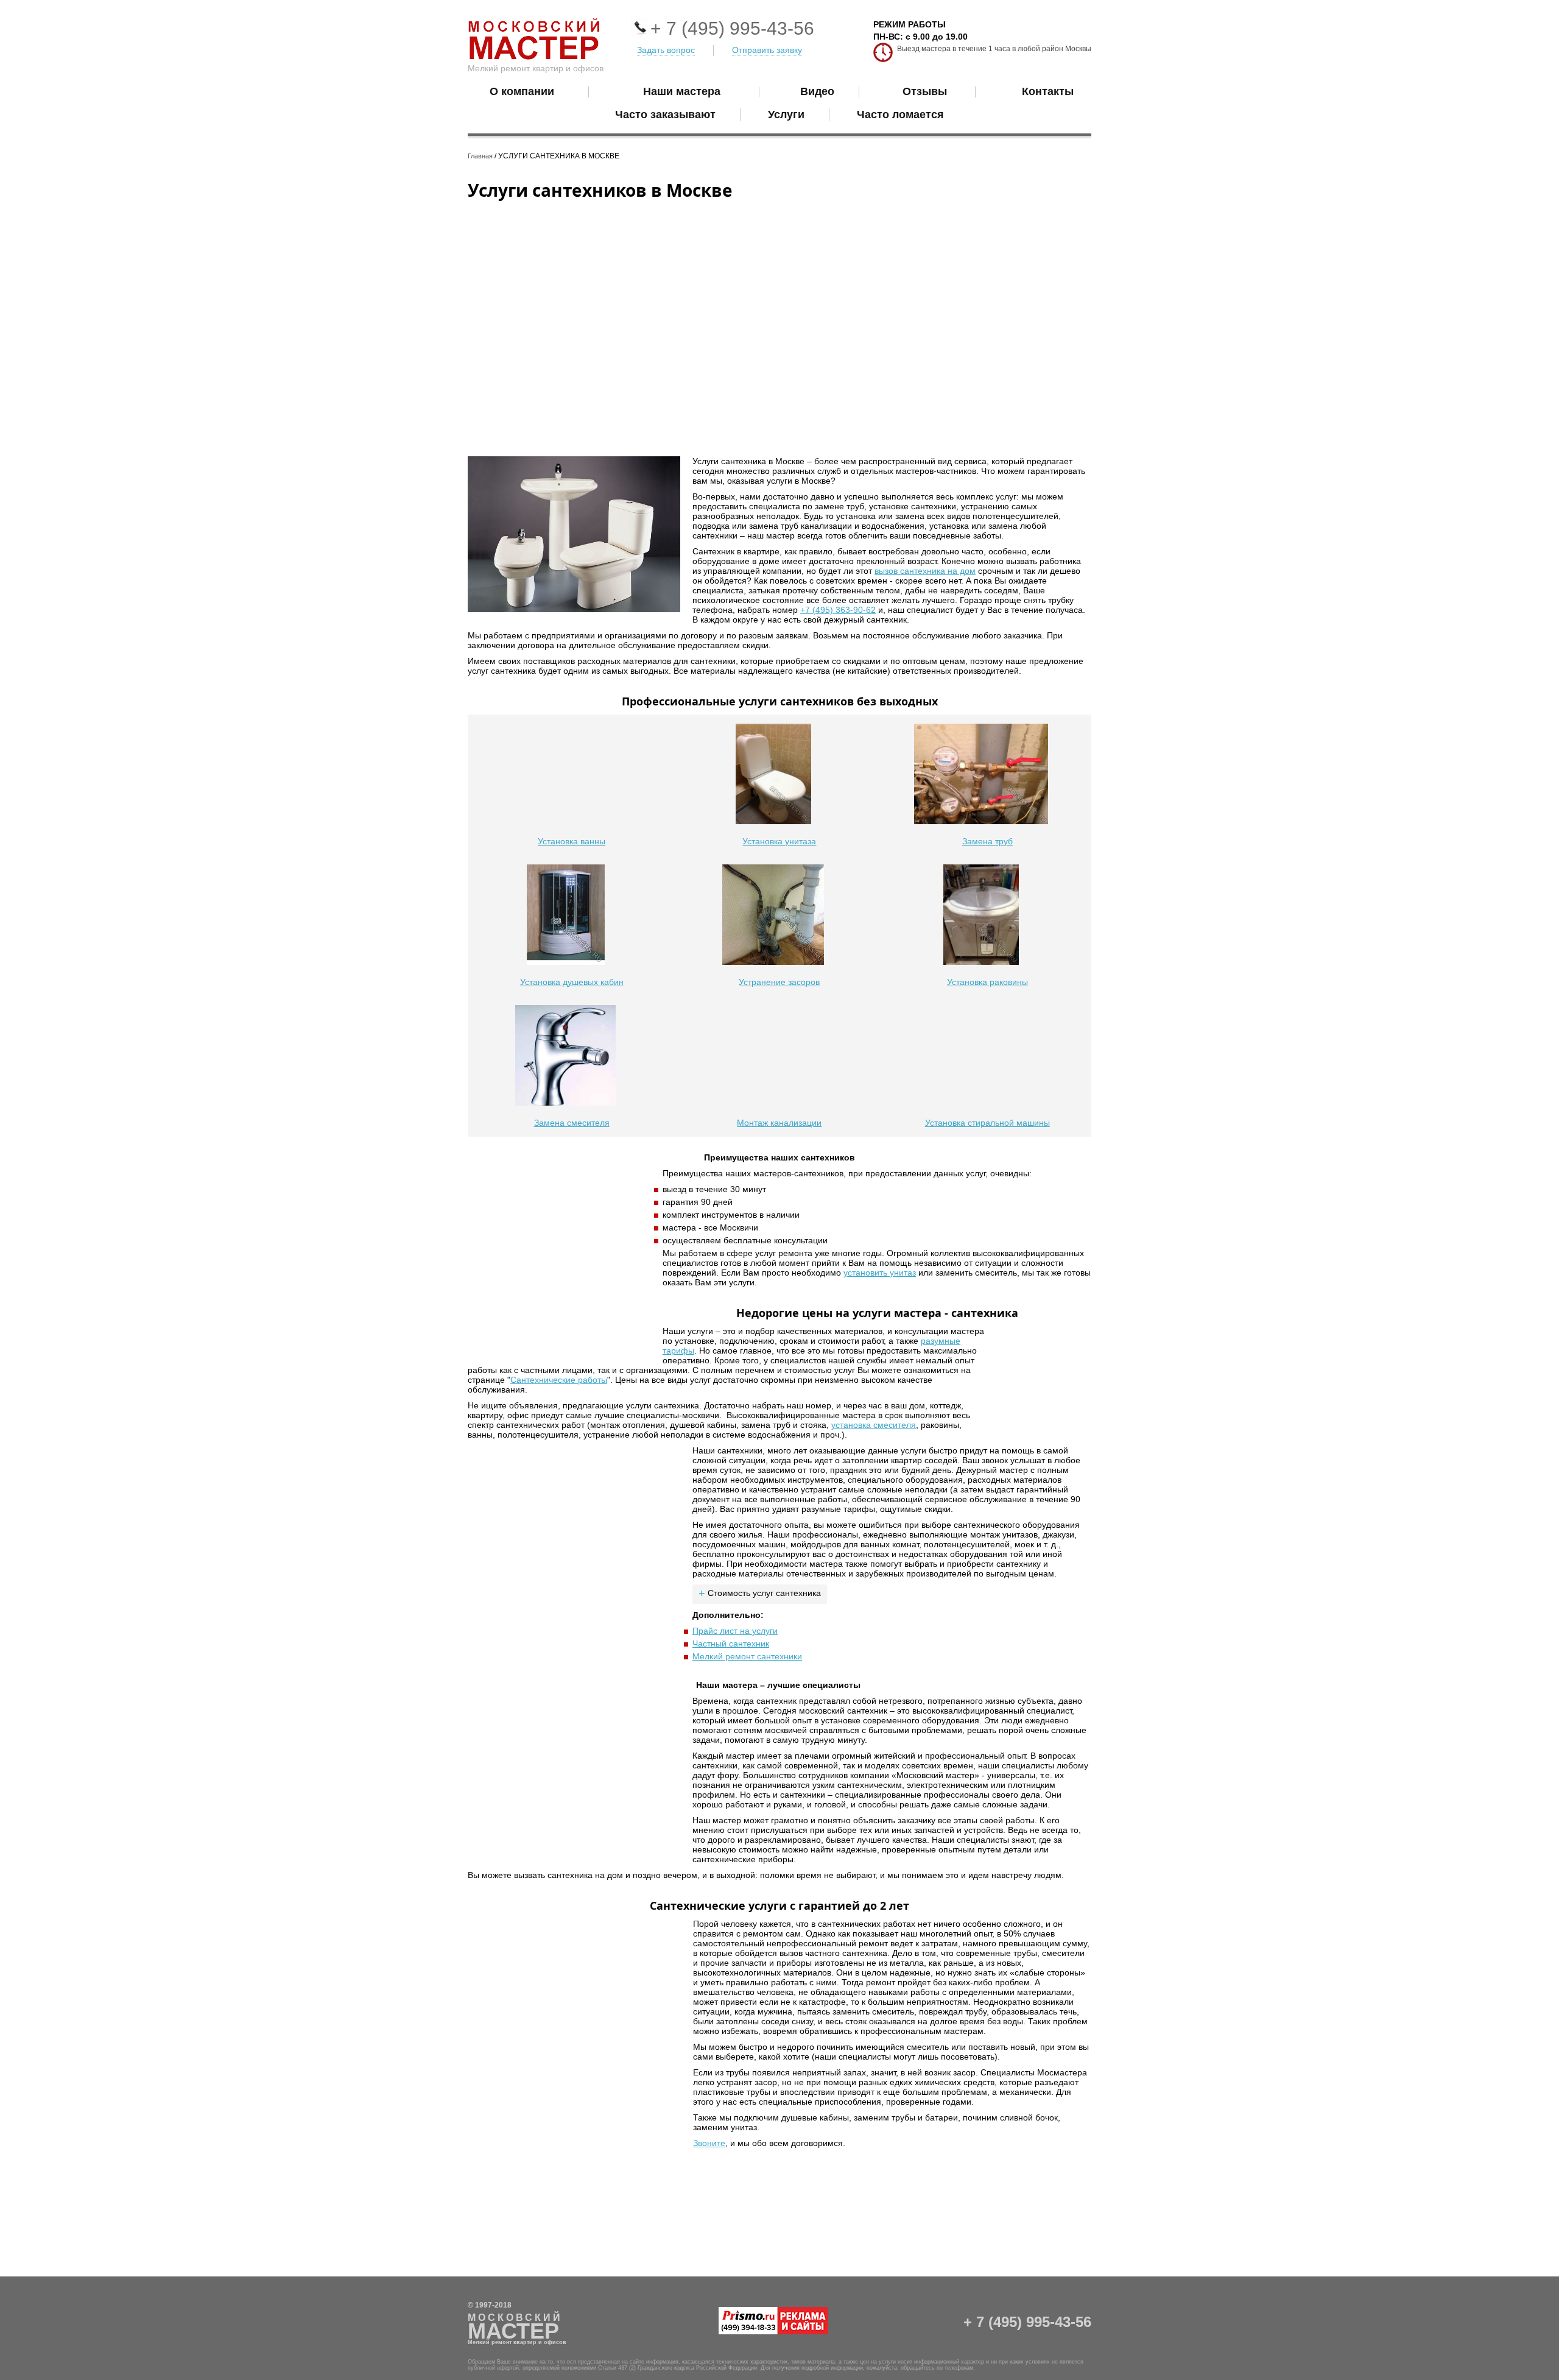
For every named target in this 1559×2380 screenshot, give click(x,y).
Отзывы (925, 91)
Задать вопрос (666, 50)
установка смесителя (874, 1425)
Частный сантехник (731, 1644)
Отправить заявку (767, 50)
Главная (480, 156)
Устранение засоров (779, 982)
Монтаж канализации (779, 1123)
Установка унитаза (779, 841)
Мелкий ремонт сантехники (747, 1656)
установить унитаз (880, 1273)
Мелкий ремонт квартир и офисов (536, 68)
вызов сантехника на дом (925, 571)
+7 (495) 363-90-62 (838, 610)
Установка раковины (987, 982)
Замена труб (987, 841)
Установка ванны (572, 841)
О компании (522, 91)
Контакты (1048, 91)
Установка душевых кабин (572, 982)
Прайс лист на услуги (735, 1631)
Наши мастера (682, 91)
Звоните (709, 2143)
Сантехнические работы (559, 1380)
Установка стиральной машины (987, 1123)
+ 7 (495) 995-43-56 (732, 28)
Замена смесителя (572, 1123)
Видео (817, 91)
